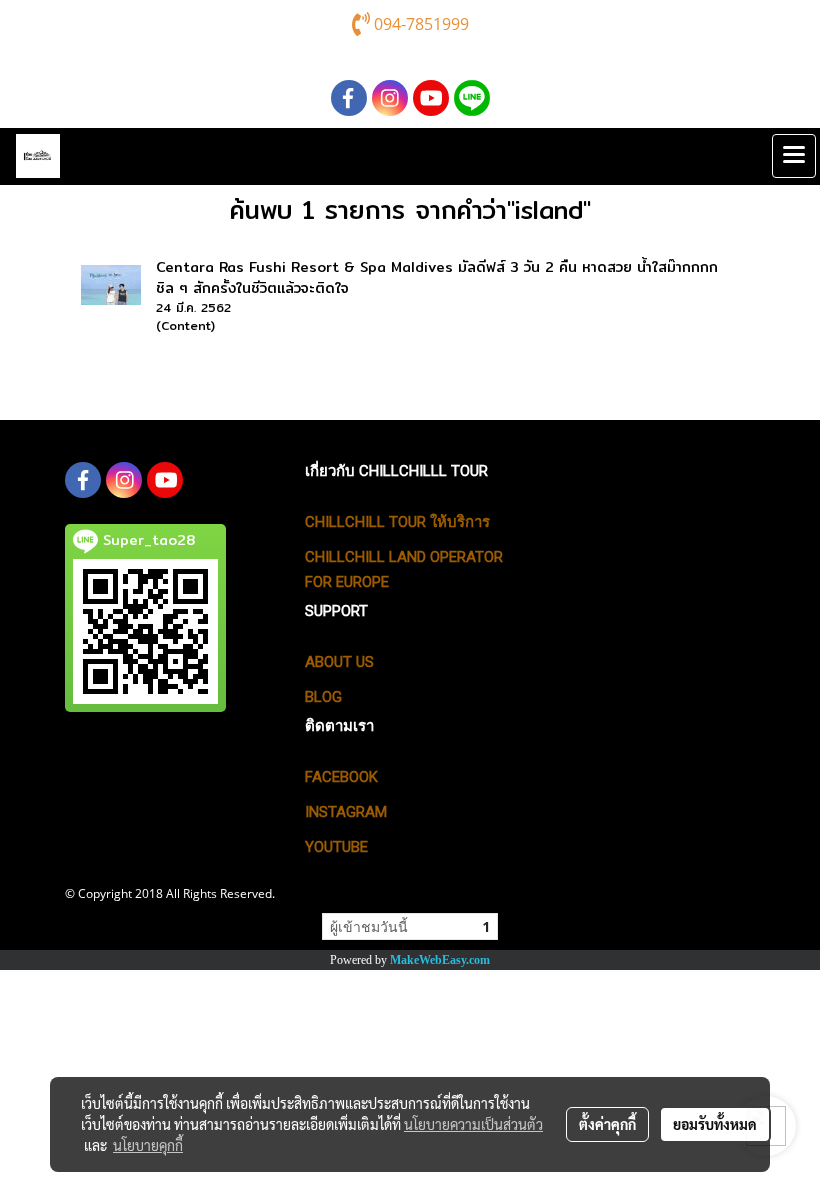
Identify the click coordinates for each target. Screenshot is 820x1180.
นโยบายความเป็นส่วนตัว (473, 1124)
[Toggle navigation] (794, 156)
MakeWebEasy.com (440, 960)
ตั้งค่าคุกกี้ (607, 1124)
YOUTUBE (336, 847)
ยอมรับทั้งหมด (715, 1124)
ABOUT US (339, 662)
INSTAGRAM (346, 812)
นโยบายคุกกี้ (148, 1145)
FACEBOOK (341, 777)
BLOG (323, 697)
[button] (749, 156)
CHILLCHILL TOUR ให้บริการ (397, 522)
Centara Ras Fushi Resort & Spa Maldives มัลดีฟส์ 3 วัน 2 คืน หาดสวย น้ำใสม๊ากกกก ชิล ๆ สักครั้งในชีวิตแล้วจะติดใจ (437, 277)
